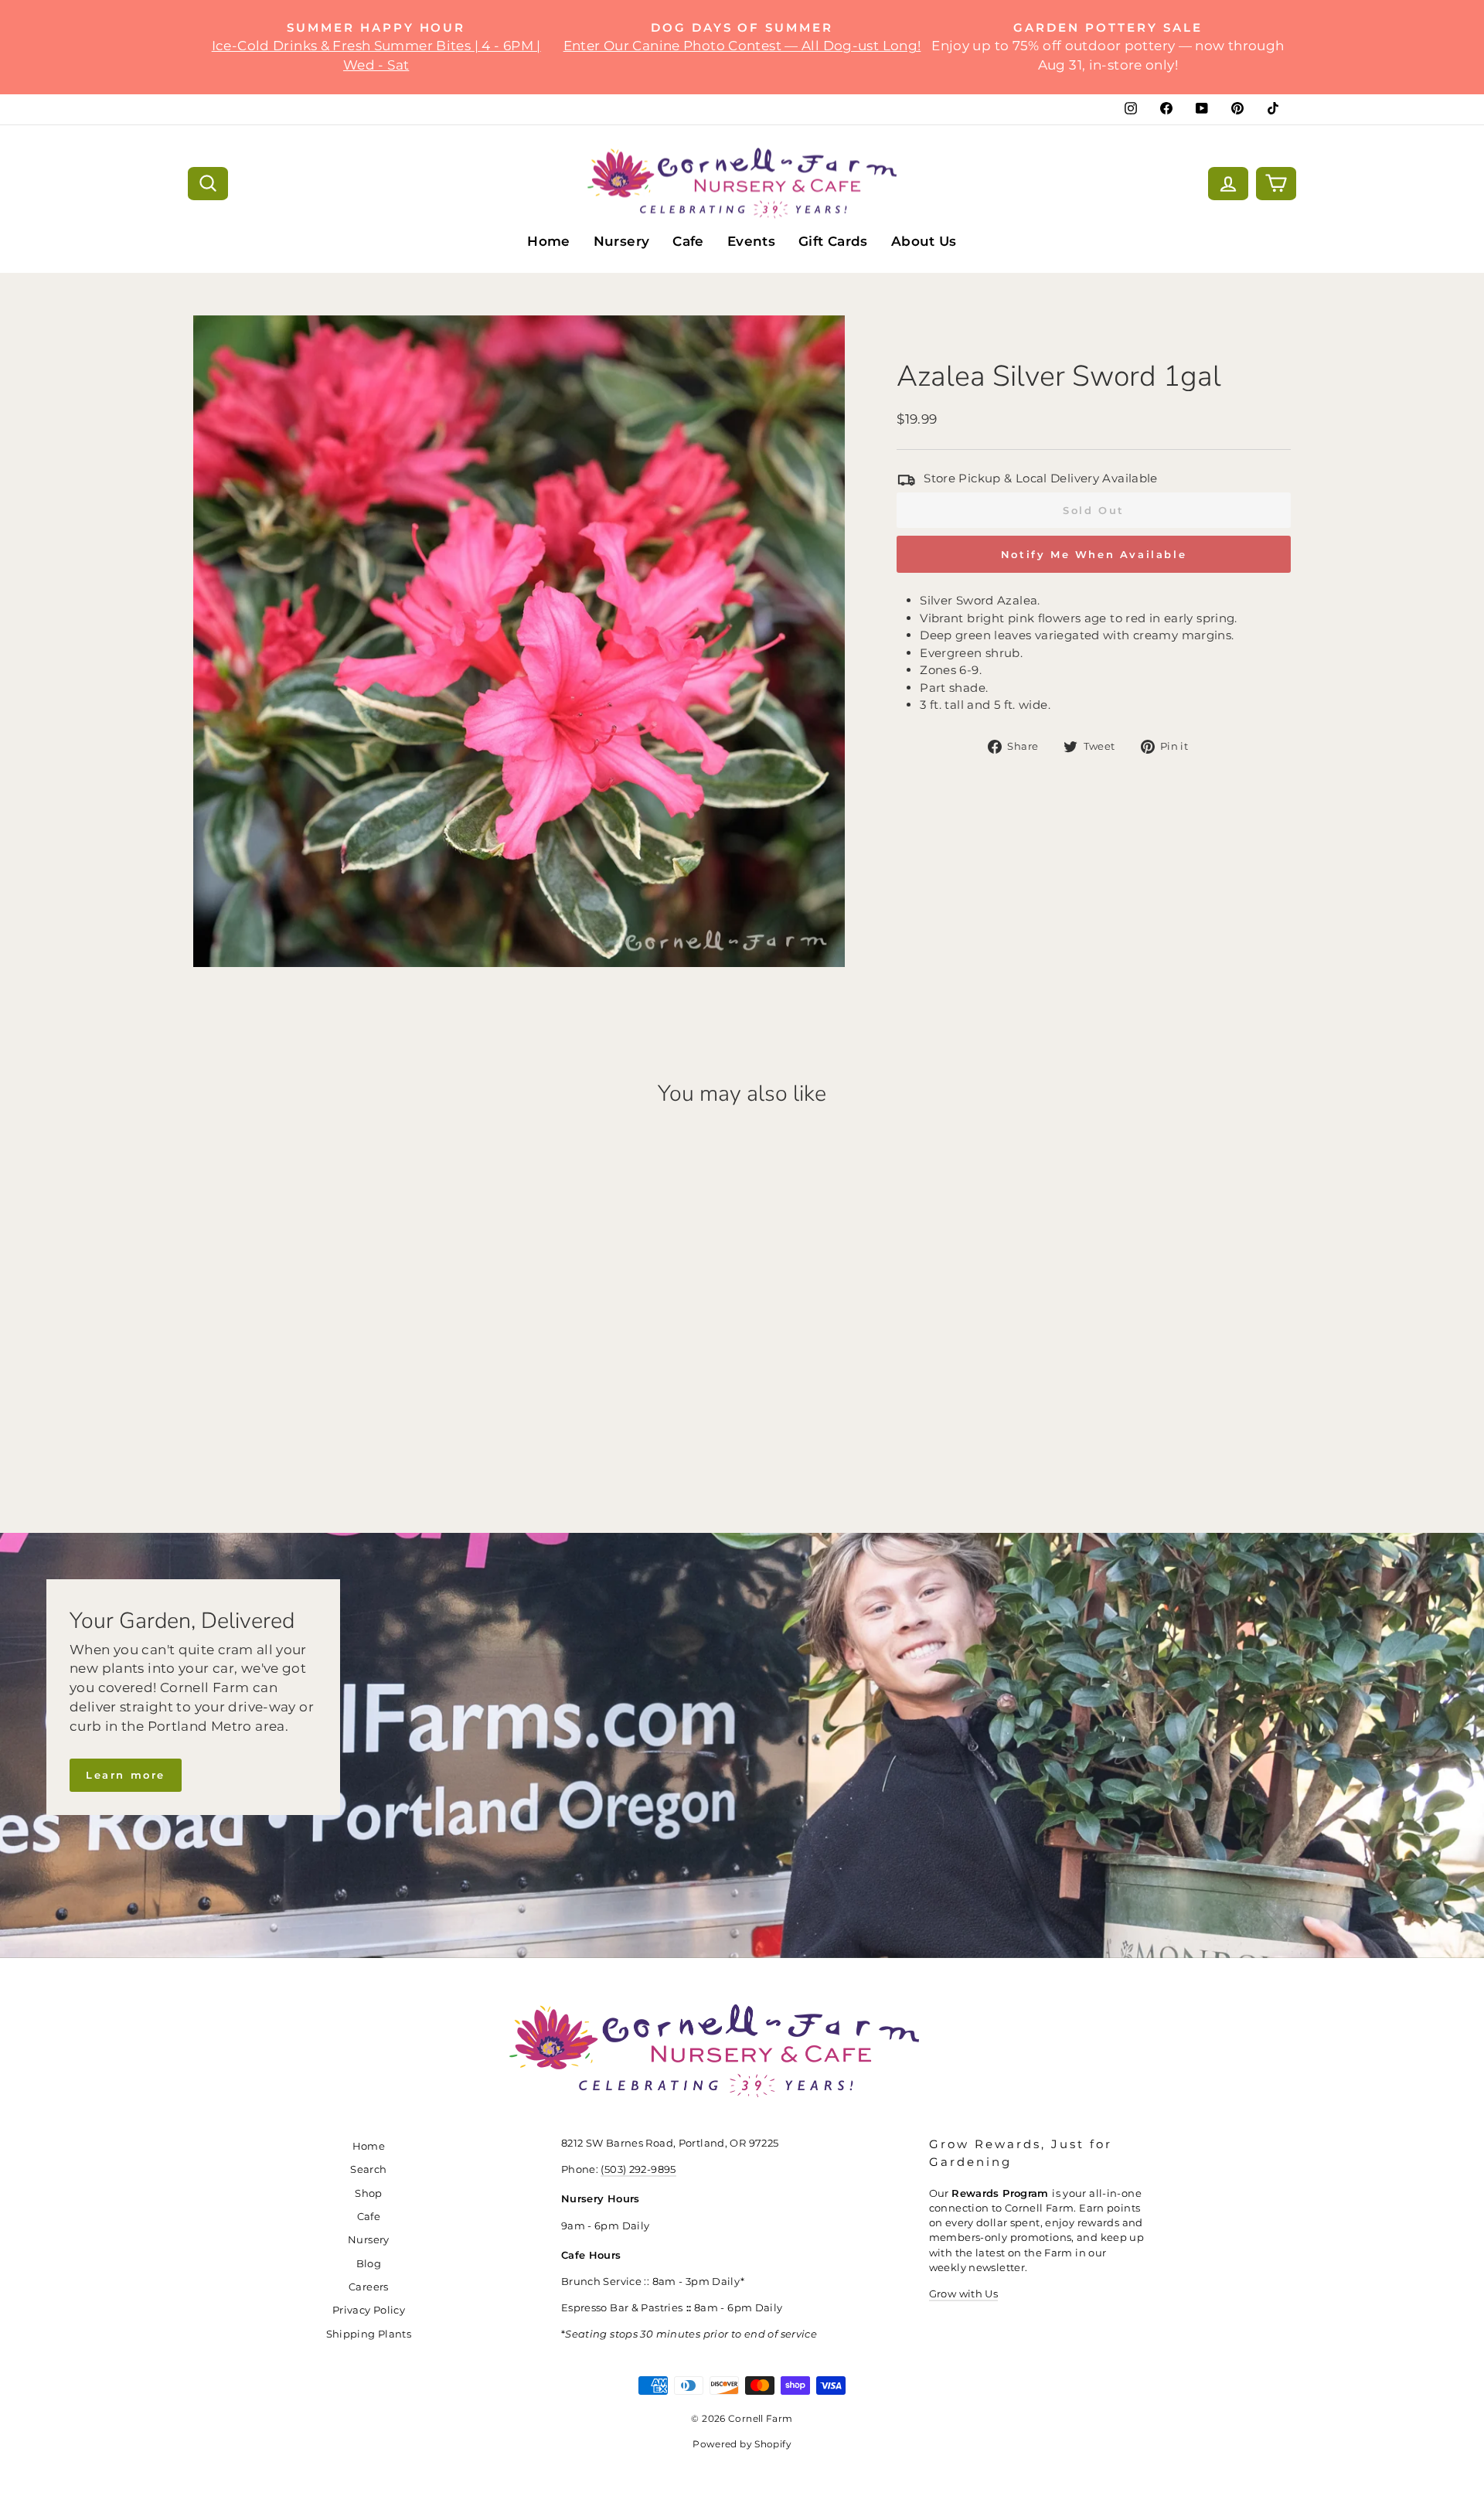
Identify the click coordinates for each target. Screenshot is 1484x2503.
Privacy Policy (369, 2310)
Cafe (688, 241)
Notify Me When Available (1094, 554)
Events (751, 241)
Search (368, 2169)
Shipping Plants (369, 2334)
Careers (369, 2287)
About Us (924, 241)
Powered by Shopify (742, 2444)
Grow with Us (964, 2294)
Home (549, 241)
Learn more (126, 1775)
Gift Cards (833, 241)
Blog (369, 2264)
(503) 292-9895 (638, 2169)
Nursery (622, 241)
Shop (369, 2193)
